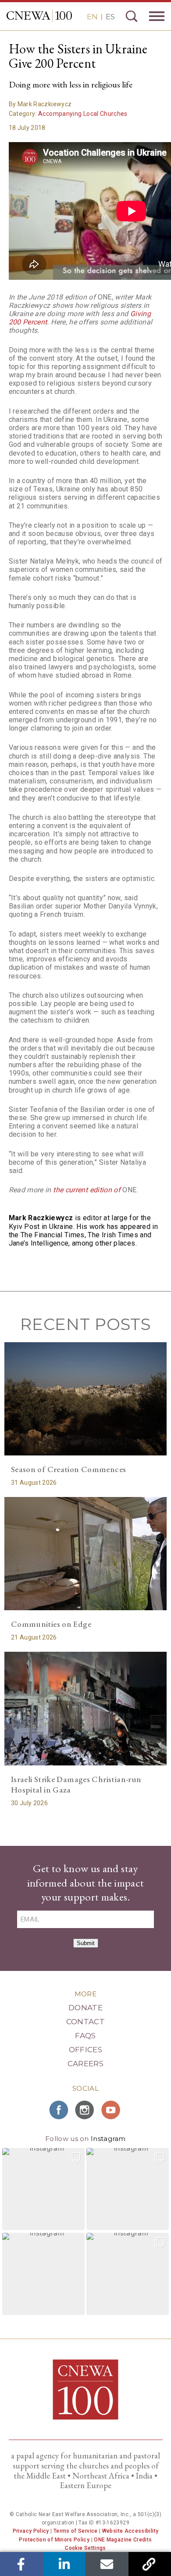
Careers (85, 2064)
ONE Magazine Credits (123, 2540)
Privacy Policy (31, 2531)
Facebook (21, 2564)
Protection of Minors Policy (54, 2540)
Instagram (108, 2139)
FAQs (85, 2036)
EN (92, 17)
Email (107, 2564)
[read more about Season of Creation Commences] (86, 1399)
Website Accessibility (130, 2531)
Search (132, 16)
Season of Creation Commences (69, 1469)
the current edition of (88, 1190)
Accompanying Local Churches (83, 114)
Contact (85, 2022)
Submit (86, 1943)
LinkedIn (64, 2564)
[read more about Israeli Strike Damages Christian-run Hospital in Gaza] (86, 1708)
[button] (43, 2189)
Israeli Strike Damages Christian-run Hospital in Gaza (76, 1785)
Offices (85, 2050)
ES (110, 17)
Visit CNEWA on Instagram (85, 2110)
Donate (85, 2008)
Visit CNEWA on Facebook (59, 2110)
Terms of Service (76, 2531)
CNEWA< (39, 16)
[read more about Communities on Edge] (86, 1554)
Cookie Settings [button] (85, 2548)
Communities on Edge (51, 1624)
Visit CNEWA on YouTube (112, 2110)
